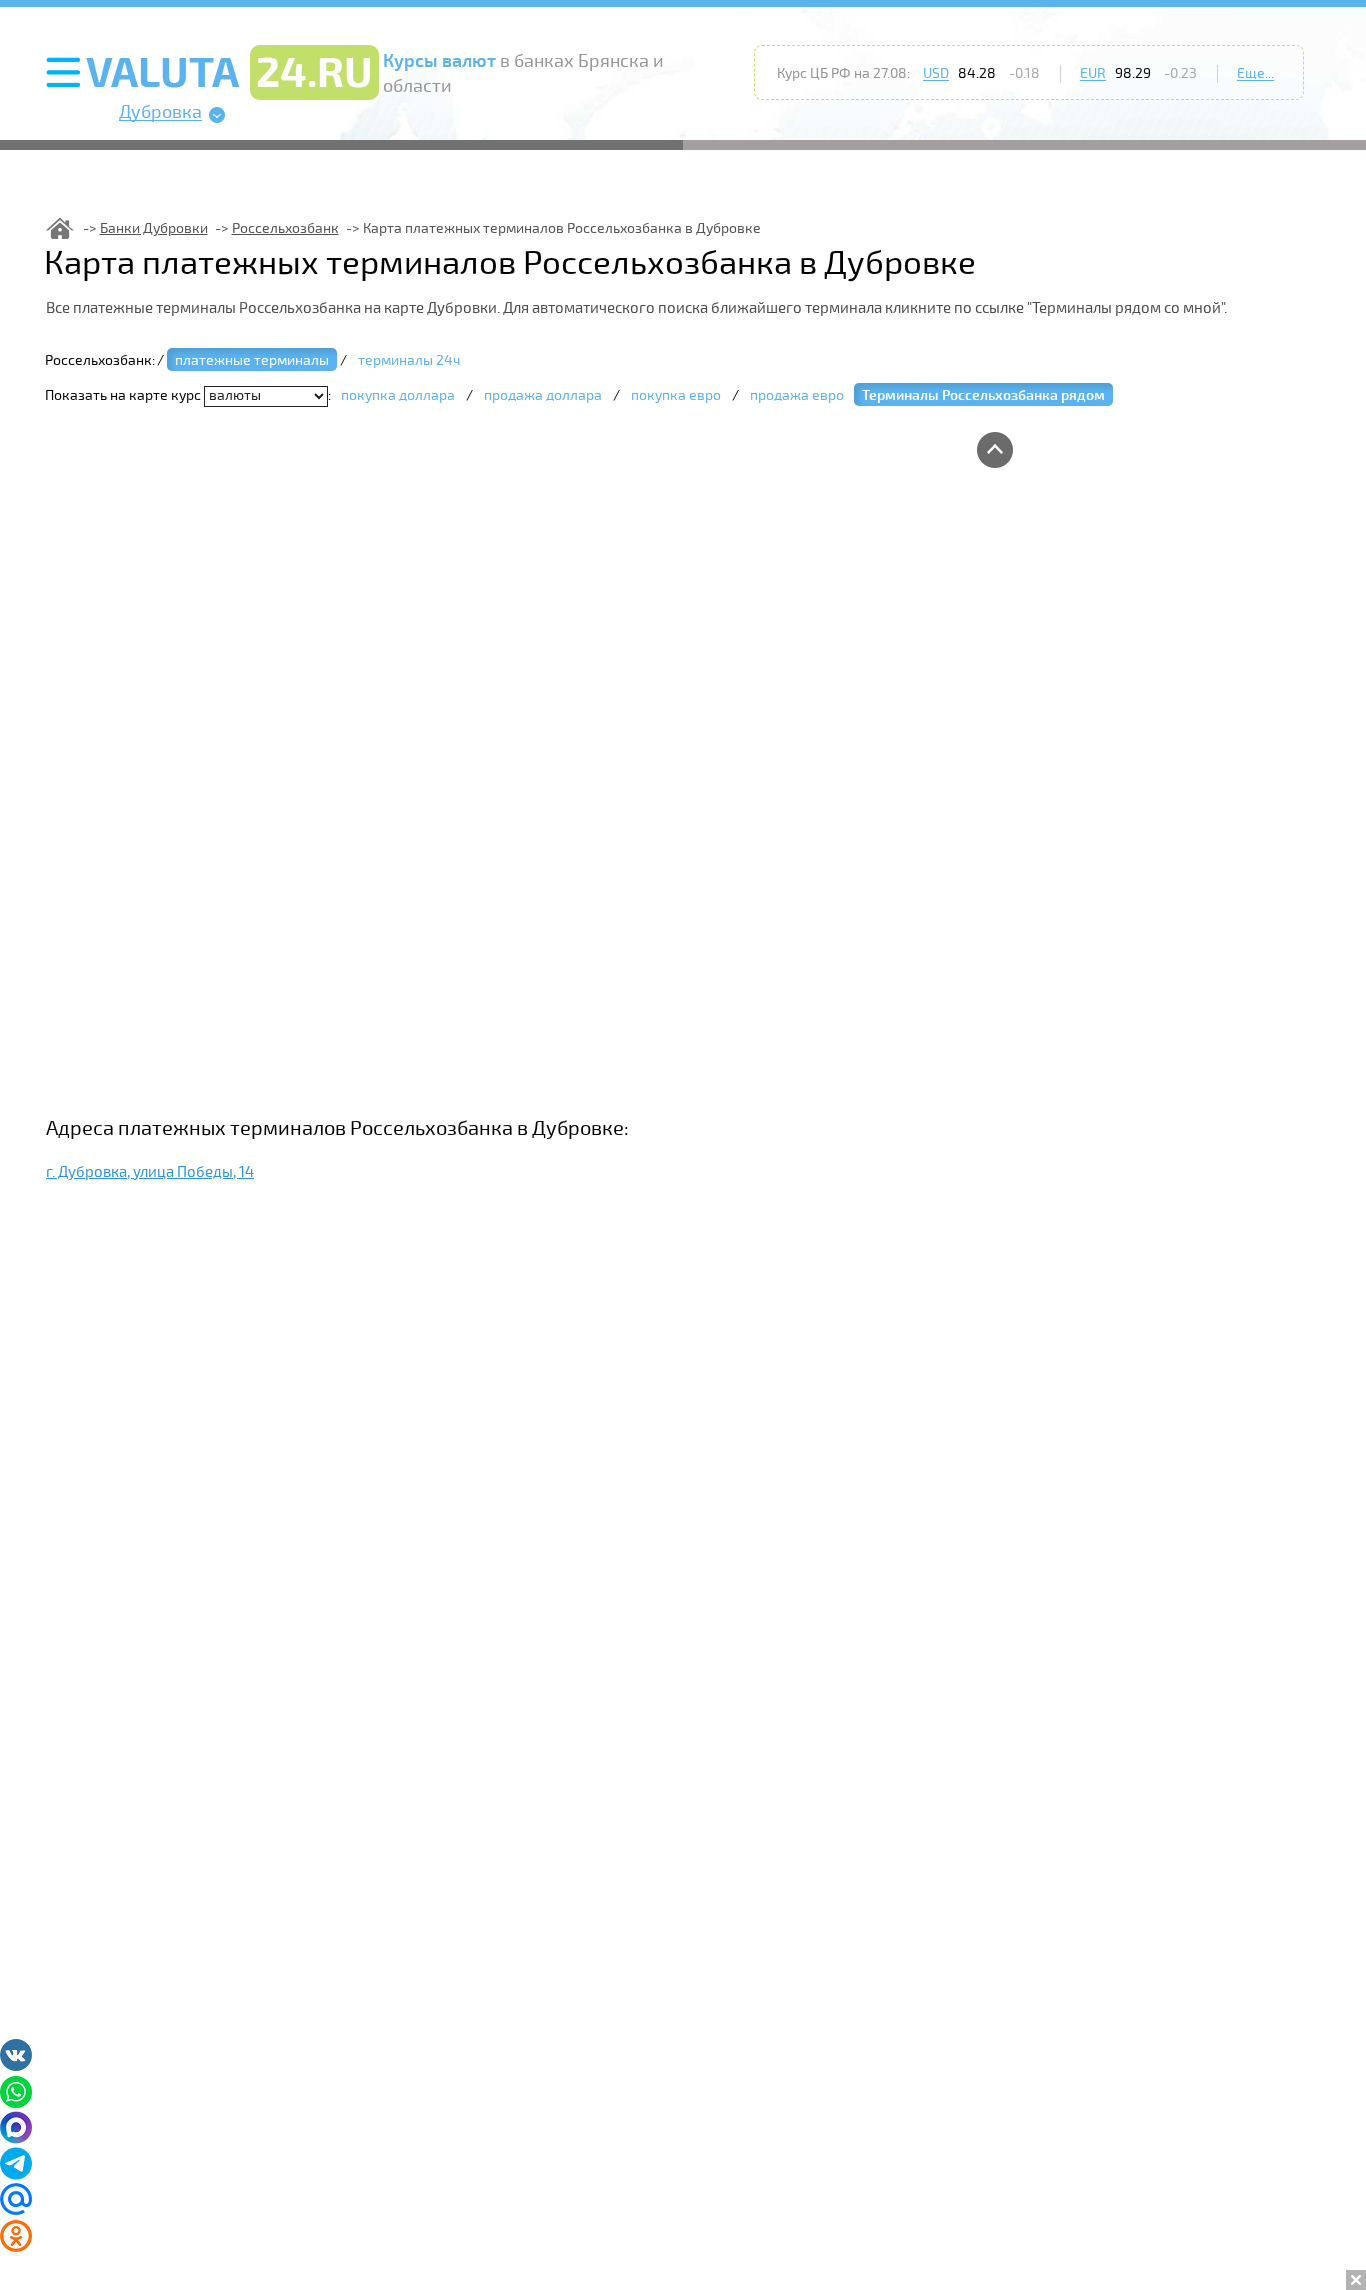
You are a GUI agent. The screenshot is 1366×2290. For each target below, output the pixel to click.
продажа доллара (543, 395)
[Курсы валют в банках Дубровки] (60, 228)
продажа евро (797, 395)
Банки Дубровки (154, 228)
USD (936, 73)
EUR (1093, 73)
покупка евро (676, 395)
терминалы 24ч (409, 360)
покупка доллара (398, 395)
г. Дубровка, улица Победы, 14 (150, 1172)
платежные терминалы (252, 360)
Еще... (1255, 73)
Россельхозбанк (285, 228)
